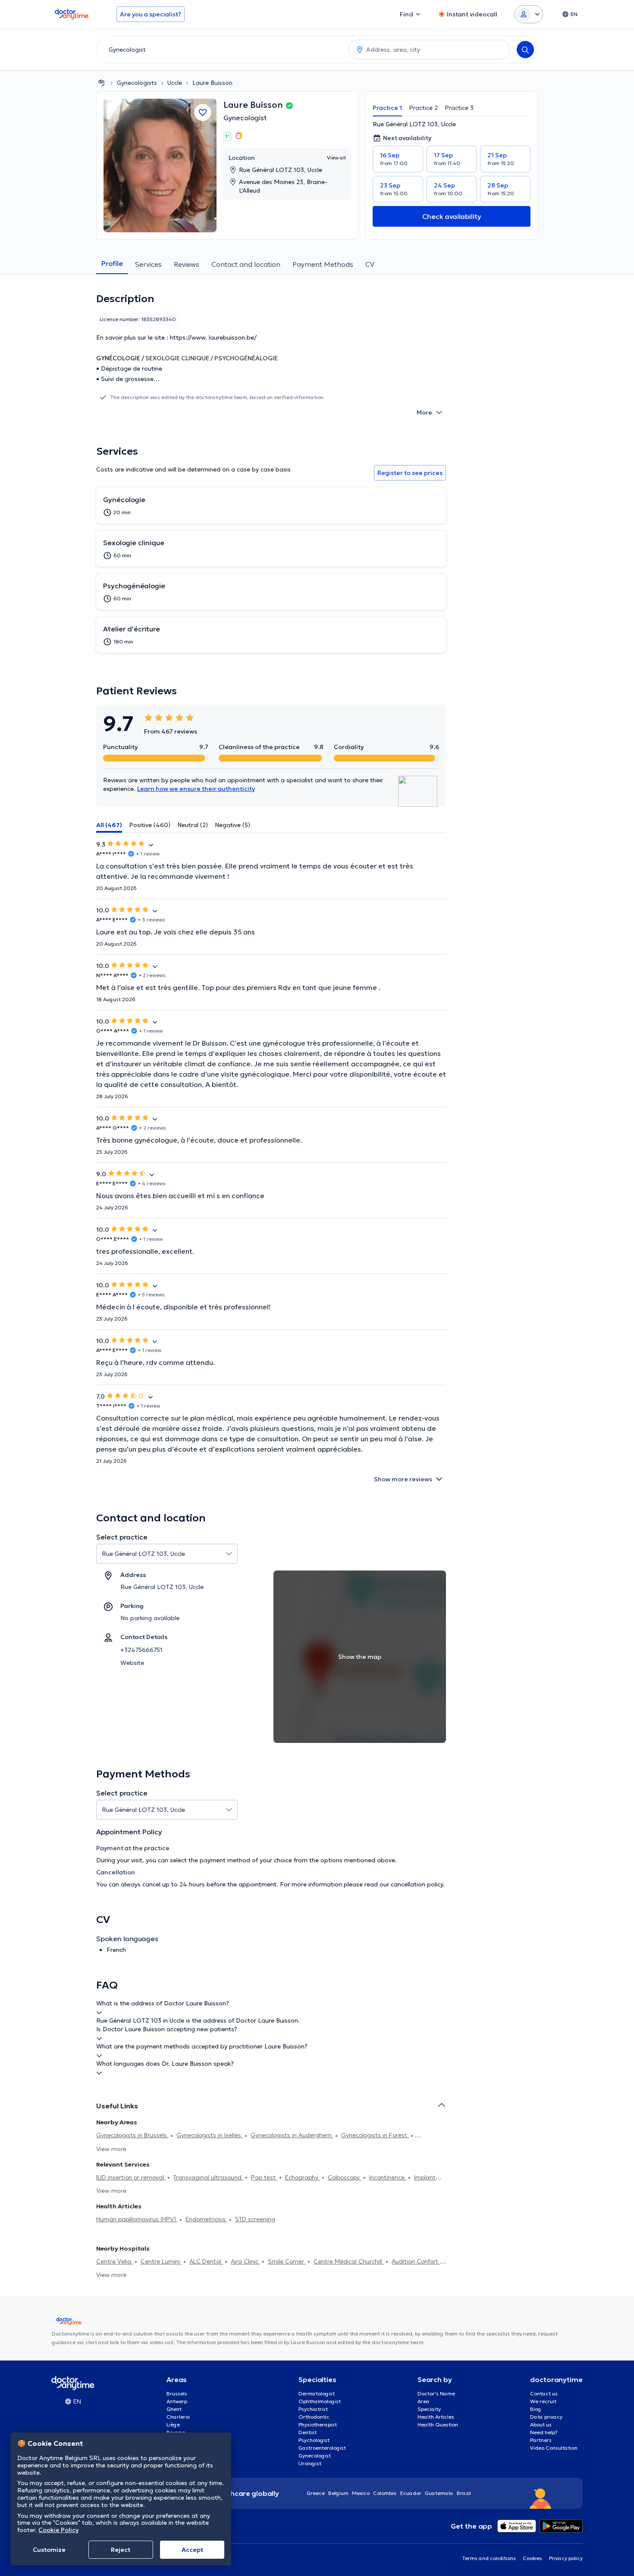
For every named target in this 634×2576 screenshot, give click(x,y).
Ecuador (411, 2493)
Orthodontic (314, 2417)
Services (148, 264)
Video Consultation (554, 2448)
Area (424, 2401)
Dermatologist (317, 2393)
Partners (541, 2440)
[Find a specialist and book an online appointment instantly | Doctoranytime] (101, 83)
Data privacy (546, 2417)
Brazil (464, 2493)
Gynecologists (137, 83)
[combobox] (221, 50)
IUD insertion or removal (131, 2177)
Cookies (532, 2558)
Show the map (360, 1657)
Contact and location (246, 264)
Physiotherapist (318, 2425)
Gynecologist (245, 118)
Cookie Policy (58, 2530)
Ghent (174, 2409)
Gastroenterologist (322, 2448)
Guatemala (439, 2493)
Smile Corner (287, 2261)
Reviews (187, 264)
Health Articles (436, 2417)
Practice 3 (459, 108)
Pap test (264, 2177)
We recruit (543, 2401)
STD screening (255, 2219)
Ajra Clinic (245, 2261)
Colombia (385, 2493)
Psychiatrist (313, 2409)
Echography (303, 2177)
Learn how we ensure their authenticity (196, 789)
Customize (49, 2550)
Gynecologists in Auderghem (292, 2135)
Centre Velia (115, 2261)
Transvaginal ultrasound (208, 2177)
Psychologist (314, 2440)
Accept (192, 2550)
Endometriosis (206, 2219)
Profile (112, 263)
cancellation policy (417, 1884)
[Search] (525, 50)
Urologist (310, 2463)
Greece (316, 2493)
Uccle (175, 83)
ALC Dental (206, 2261)
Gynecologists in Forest (375, 2135)
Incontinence (388, 2177)
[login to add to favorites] (203, 112)
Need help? (544, 2432)
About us (541, 2425)
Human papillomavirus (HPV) (137, 2219)
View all (336, 158)
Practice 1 (387, 108)
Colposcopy (345, 2177)
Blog (536, 2409)
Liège (173, 2425)
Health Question (438, 2425)
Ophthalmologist (320, 2401)
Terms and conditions (489, 2558)
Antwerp (177, 2401)
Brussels (177, 2393)
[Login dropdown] (529, 14)
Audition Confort (416, 2261)
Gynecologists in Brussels (132, 2135)
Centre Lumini (161, 2261)
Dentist (308, 2432)
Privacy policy (566, 2558)
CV (370, 264)
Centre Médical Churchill (349, 2261)
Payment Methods (323, 264)
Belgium (338, 2493)
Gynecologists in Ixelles (210, 2135)
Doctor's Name (436, 2393)
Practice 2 (423, 108)
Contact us (544, 2393)
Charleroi (178, 2417)
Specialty (429, 2409)
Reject (121, 2550)
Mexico (361, 2493)
